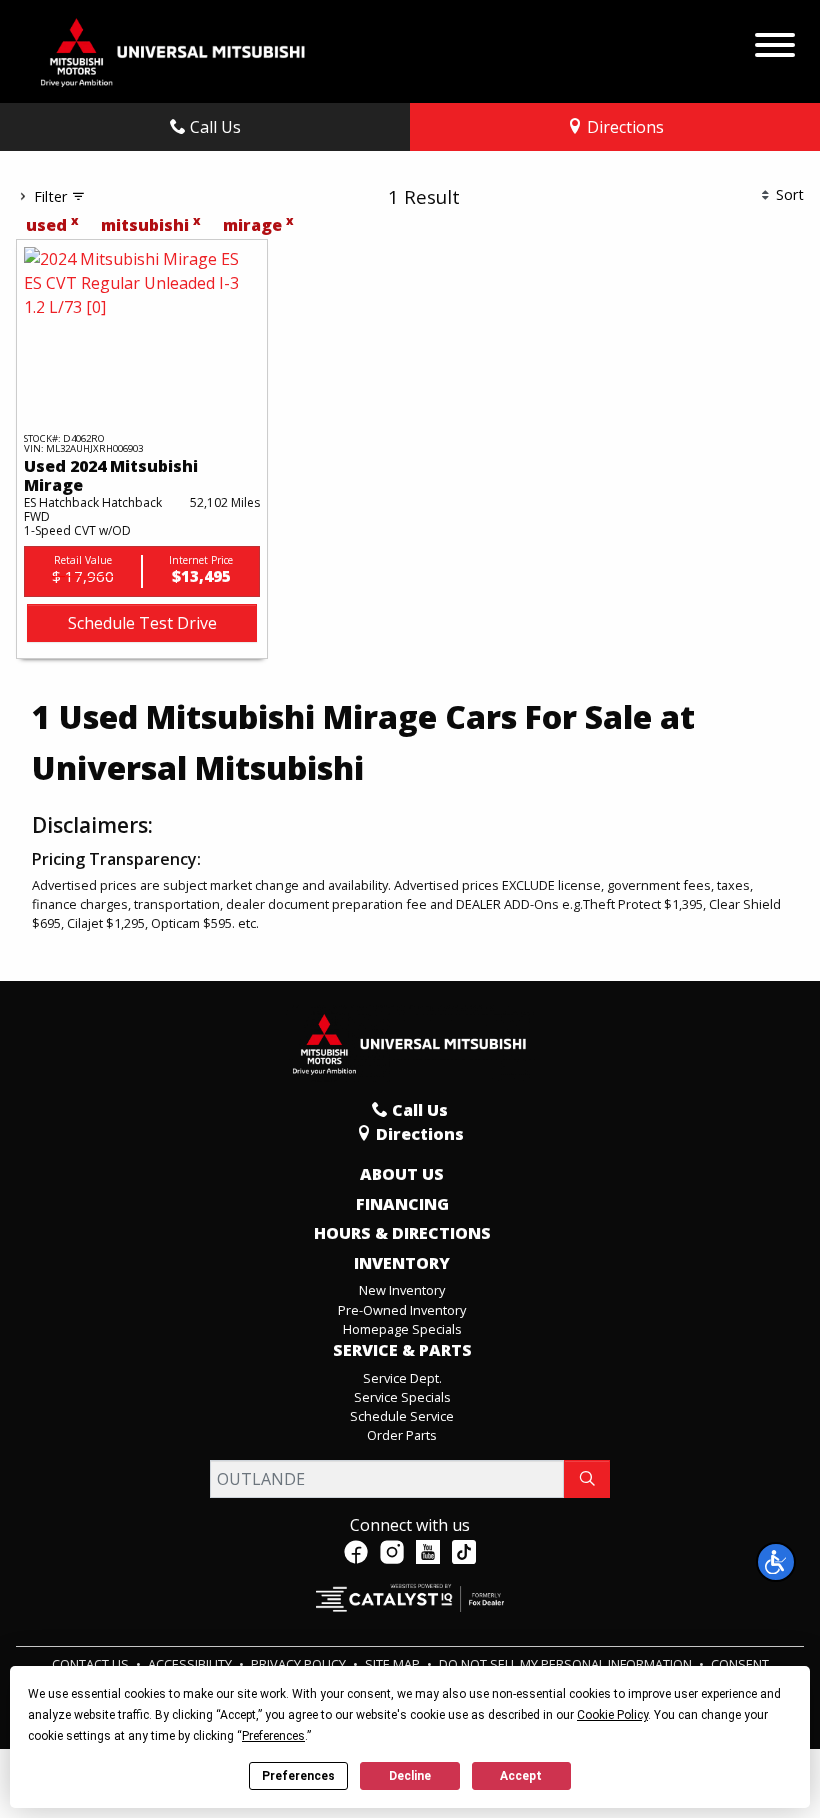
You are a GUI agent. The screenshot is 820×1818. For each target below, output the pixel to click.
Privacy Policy (300, 1664)
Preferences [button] (273, 1736)
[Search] (587, 1479)
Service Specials (402, 1397)
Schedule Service (402, 1416)
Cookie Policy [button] (612, 1715)
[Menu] (775, 40)
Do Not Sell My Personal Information (567, 1664)
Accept (521, 1776)
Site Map (394, 1664)
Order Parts (402, 1435)
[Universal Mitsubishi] (173, 50)
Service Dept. (402, 1378)
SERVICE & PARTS (402, 1351)
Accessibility (191, 1664)
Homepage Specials (402, 1329)
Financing (402, 1205)
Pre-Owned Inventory (402, 1310)
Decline (410, 1776)
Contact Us (92, 1664)
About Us (402, 1175)
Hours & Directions (402, 1234)
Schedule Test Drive (142, 623)
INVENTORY (402, 1264)
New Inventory (402, 1290)
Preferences (298, 1776)
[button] (776, 1562)
